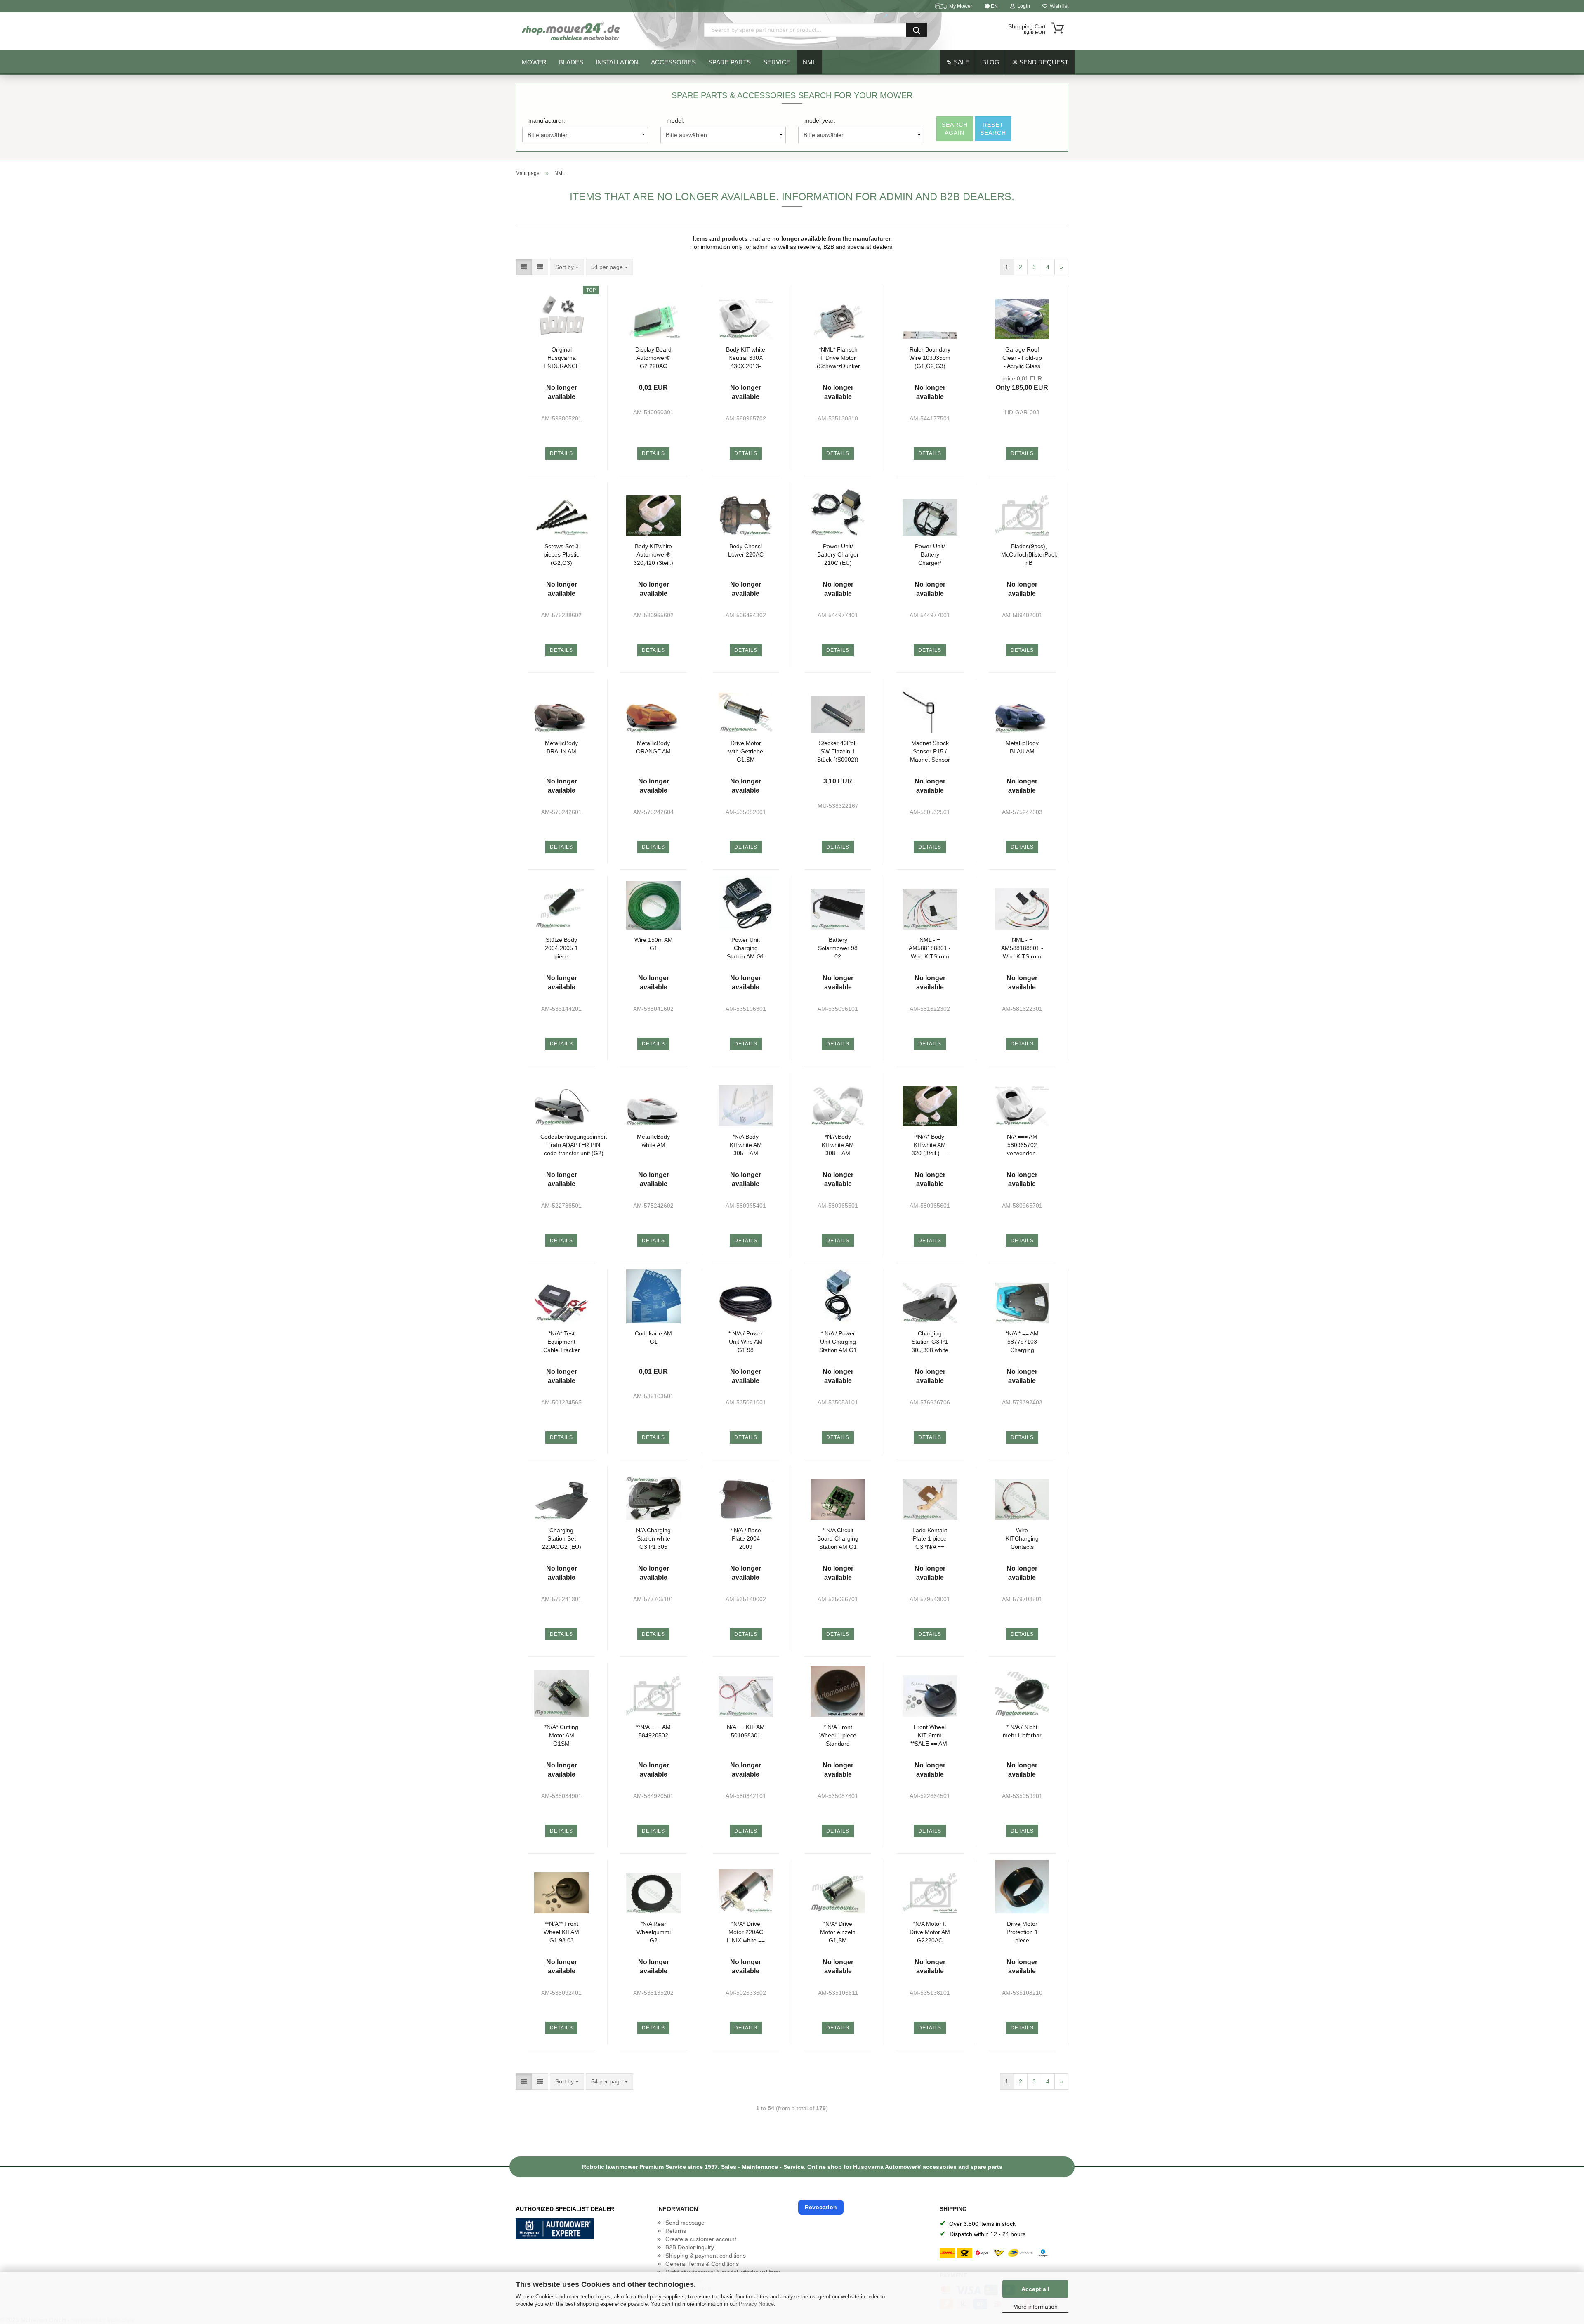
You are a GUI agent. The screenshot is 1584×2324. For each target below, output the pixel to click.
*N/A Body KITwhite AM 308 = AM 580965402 (838, 1145)
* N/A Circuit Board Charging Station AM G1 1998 (838, 1538)
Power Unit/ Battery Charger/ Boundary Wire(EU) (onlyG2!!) (930, 554)
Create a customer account (701, 2239)
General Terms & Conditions (702, 2264)
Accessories (673, 62)
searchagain (955, 129)
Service (777, 62)
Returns (676, 2231)
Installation (617, 62)
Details (561, 453)
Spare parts (730, 62)
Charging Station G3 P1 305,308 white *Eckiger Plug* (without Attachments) (930, 1341)
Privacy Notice (756, 2304)
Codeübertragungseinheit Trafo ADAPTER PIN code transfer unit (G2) (574, 1145)
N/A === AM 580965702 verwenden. (1022, 1145)
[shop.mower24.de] (572, 31)
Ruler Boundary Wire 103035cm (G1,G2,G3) (930, 357)
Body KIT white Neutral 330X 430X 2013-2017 (746, 357)
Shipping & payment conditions (706, 2256)
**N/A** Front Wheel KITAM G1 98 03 (561, 1932)
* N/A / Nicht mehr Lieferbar (1022, 1731)
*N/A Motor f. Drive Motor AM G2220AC (930, 1932)
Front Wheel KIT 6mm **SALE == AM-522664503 (930, 1735)
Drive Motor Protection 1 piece (1022, 1932)
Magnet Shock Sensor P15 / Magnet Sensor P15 (930, 751)
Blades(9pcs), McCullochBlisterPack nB (1029, 554)
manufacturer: (547, 120)
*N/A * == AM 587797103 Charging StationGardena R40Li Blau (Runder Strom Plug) (1022, 1341)
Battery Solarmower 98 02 (838, 948)
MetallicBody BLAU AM (1022, 747)
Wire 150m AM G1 (654, 944)
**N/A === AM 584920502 (653, 1731)
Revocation (821, 2207)
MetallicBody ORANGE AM (653, 747)
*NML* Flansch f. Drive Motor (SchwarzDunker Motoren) (838, 357)
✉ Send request (1040, 62)
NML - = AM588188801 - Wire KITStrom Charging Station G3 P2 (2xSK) (930, 948)
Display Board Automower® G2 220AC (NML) (653, 357)
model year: (820, 120)
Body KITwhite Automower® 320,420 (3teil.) (653, 554)
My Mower (961, 6)
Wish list (1058, 6)
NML (809, 62)
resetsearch (993, 129)
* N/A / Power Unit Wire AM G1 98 (746, 1341)
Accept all (1035, 2289)
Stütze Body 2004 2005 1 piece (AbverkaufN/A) (562, 948)
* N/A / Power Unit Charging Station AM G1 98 (838, 1341)
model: (675, 120)
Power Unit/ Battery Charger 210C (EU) (838, 554)
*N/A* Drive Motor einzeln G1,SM (838, 1932)
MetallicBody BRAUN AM (561, 747)
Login (1022, 6)
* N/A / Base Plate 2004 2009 (746, 1538)
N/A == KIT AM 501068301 (746, 1731)
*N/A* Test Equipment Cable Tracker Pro (562, 1341)
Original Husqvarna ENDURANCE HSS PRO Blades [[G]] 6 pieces (562, 357)
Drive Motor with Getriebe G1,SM (746, 751)
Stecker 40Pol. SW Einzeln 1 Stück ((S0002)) (838, 751)
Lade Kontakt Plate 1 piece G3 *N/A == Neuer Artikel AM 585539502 (930, 1538)
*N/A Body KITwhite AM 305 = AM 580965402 (746, 1145)
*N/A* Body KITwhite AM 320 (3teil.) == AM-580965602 (930, 1145)
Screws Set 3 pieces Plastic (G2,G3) (561, 554)
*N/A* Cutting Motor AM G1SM (561, 1735)
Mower (534, 62)
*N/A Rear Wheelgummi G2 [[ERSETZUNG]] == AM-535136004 (653, 1932)
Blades (571, 62)
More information (1035, 2307)
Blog (991, 62)
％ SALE (958, 62)
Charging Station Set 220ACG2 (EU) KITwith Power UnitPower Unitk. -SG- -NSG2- (562, 1538)
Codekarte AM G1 (653, 1338)
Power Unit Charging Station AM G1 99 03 (746, 948)
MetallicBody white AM (653, 1141)
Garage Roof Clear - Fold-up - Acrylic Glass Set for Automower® (1022, 357)
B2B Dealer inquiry (690, 2247)
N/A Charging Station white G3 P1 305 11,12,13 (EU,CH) (653, 1538)
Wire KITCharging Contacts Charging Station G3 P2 (1022, 1538)
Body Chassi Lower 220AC (746, 550)
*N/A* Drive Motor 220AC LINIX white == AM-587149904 (746, 1932)
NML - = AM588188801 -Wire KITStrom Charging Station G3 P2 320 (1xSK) (1022, 948)
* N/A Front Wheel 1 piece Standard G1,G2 (838, 1735)
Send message (685, 2223)
